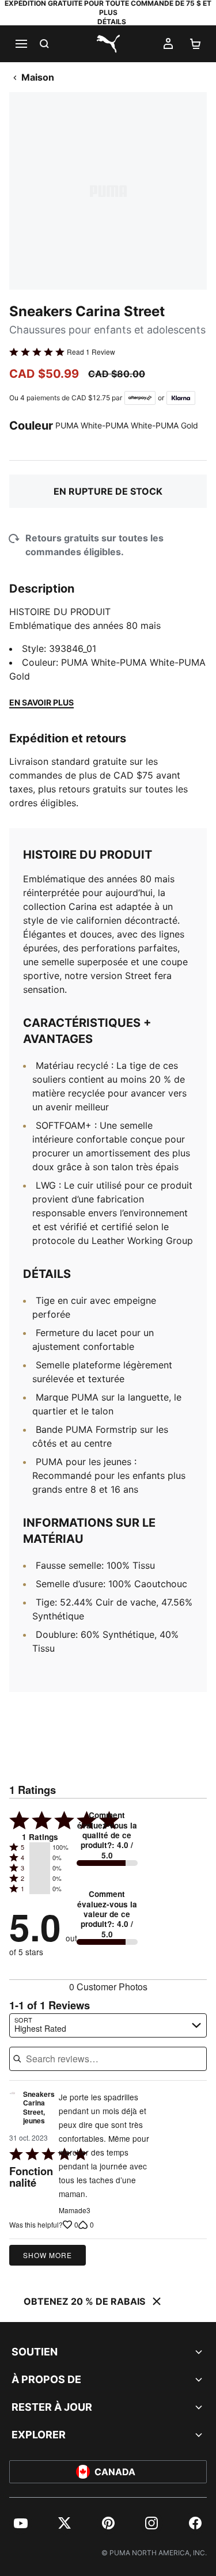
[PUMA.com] (108, 44)
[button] (40, 1847)
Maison (38, 77)
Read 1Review (91, 352)
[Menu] (21, 44)
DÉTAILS (112, 22)
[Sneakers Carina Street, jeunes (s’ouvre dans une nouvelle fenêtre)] (12, 2111)
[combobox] (108, 2025)
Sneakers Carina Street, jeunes (39, 2108)
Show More (48, 2255)
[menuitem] (21, 2523)
